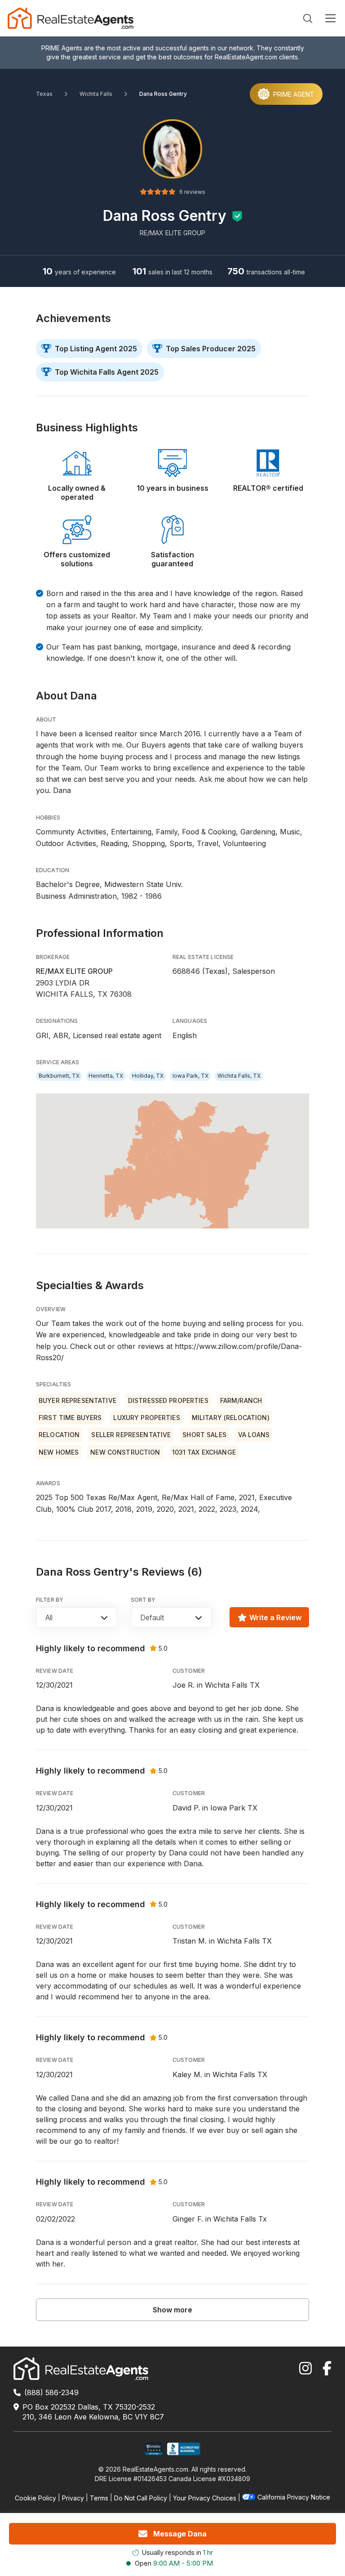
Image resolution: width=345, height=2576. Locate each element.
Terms (99, 2498)
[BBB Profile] (184, 2449)
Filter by (50, 1600)
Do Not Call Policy (141, 2498)
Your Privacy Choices (205, 2498)
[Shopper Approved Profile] (154, 2449)
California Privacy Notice (294, 2497)
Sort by (143, 1600)
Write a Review (275, 1617)
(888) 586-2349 (51, 2392)
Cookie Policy (35, 2498)
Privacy (73, 2498)
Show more (172, 2310)
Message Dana (180, 2534)
